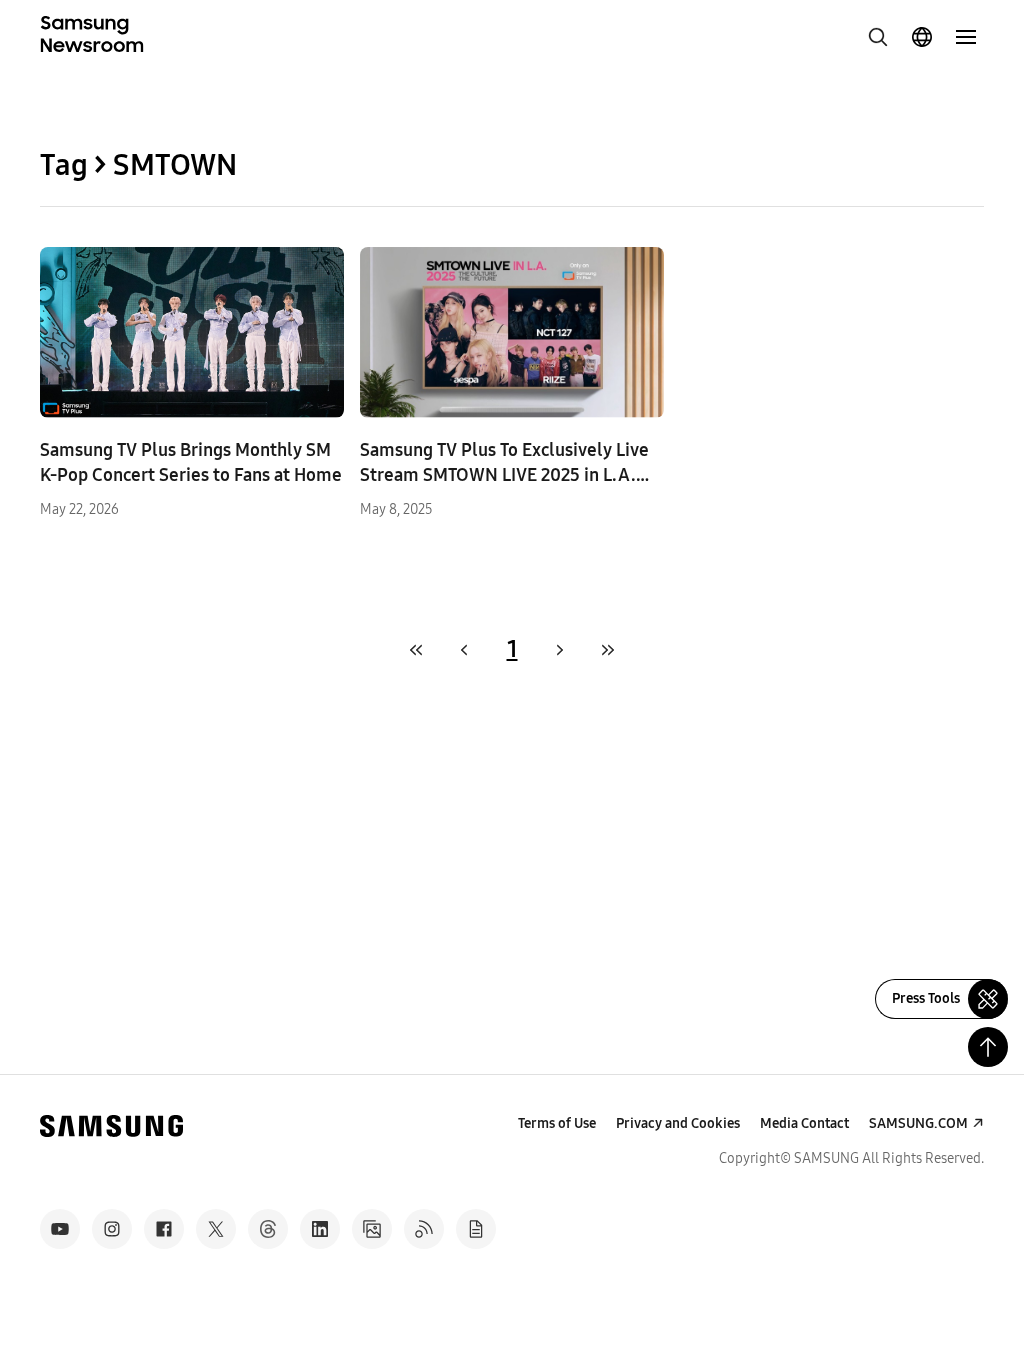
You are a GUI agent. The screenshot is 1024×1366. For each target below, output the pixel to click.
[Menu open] (966, 37)
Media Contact (804, 1123)
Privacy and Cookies (678, 1123)
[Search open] (878, 37)
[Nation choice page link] (922, 37)
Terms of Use (557, 1123)
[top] (988, 1047)
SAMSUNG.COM (918, 1123)
